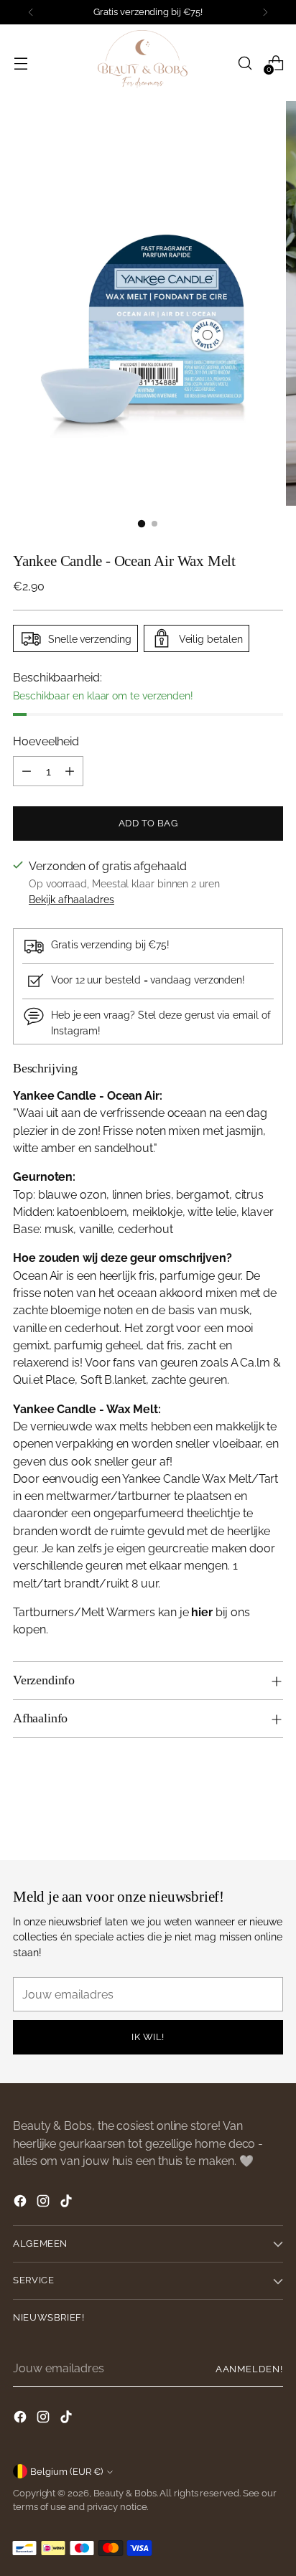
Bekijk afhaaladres (71, 899)
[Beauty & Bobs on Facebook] (22, 2203)
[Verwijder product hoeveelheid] (27, 771)
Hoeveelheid (46, 741)
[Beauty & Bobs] (148, 63)
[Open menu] (20, 63)
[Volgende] (265, 12)
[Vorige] (31, 12)
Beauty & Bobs (125, 2493)
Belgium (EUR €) (66, 2472)
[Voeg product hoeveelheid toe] (70, 771)
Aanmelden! (249, 2369)
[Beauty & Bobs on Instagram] (45, 2203)
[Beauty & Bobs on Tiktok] (68, 2203)
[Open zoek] (245, 63)
